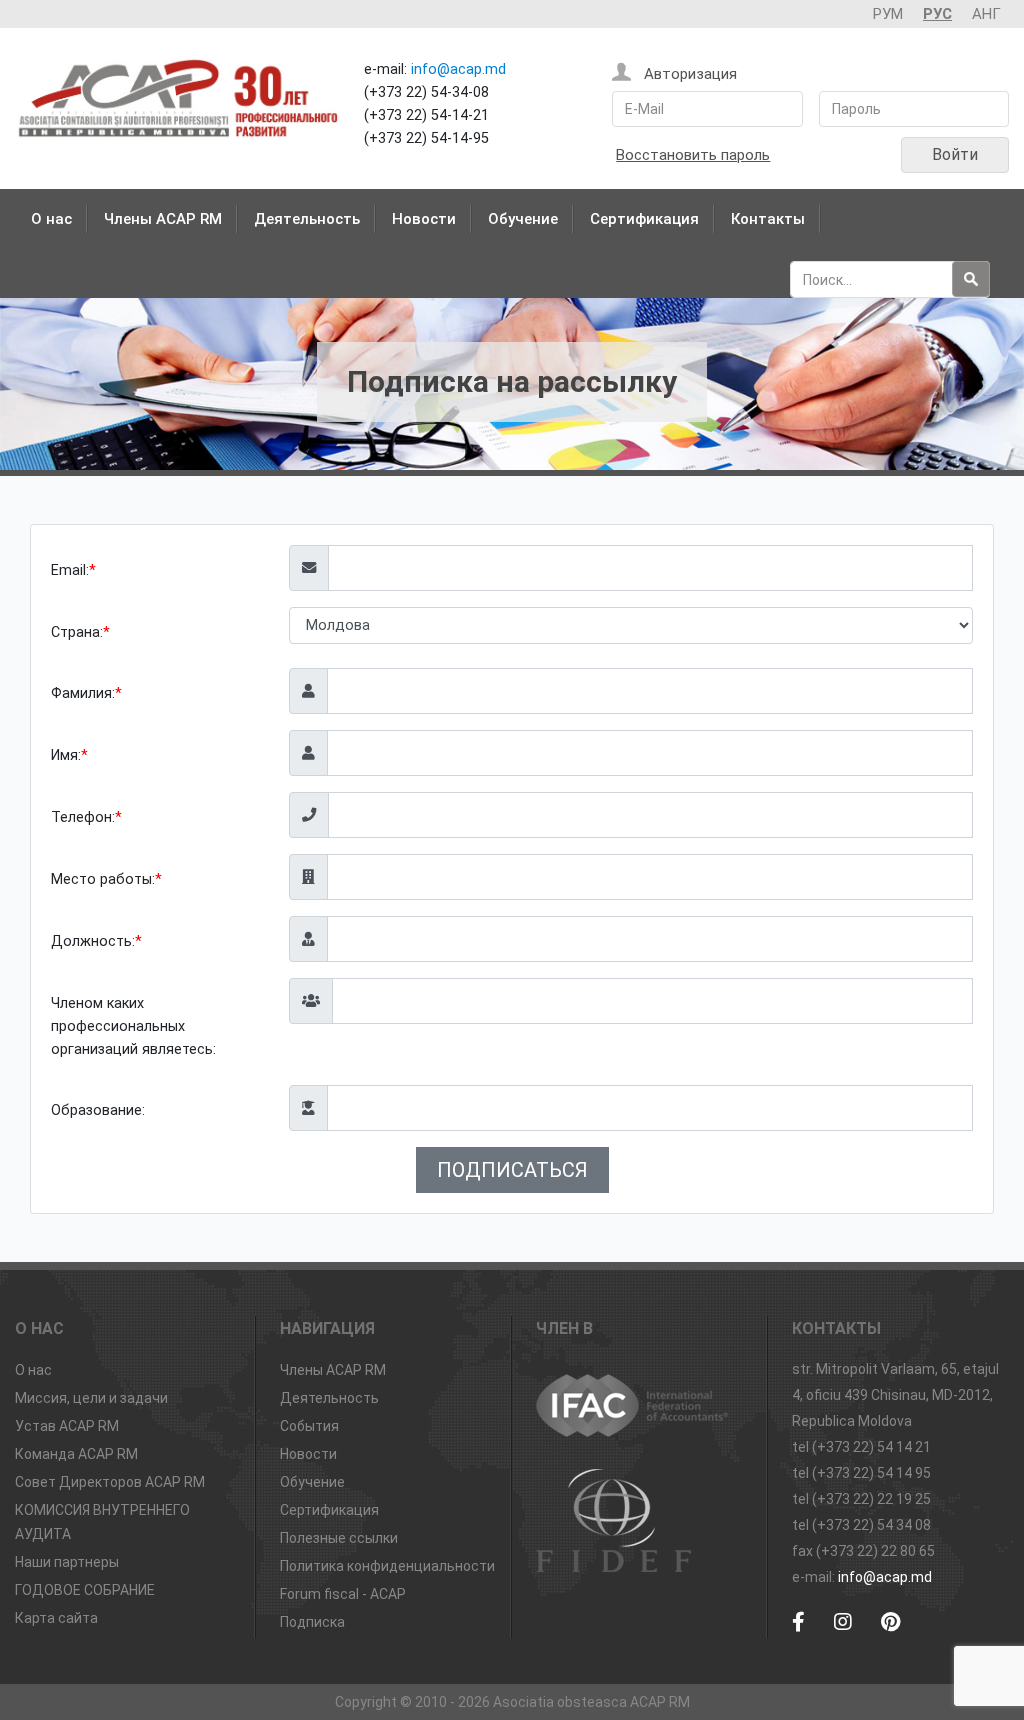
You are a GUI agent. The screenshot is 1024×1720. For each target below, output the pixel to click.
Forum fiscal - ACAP (343, 1594)
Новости (424, 219)
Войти (955, 154)
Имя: (66, 755)
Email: (70, 570)
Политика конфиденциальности (387, 1566)
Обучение (523, 219)
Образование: (98, 1110)
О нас (51, 219)
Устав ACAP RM (67, 1426)
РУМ (888, 14)
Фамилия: (83, 693)
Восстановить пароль (693, 155)
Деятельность (307, 219)
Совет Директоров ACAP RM (110, 1482)
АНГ (986, 14)
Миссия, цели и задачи (91, 1398)
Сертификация (644, 219)
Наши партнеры (67, 1562)
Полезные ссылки (339, 1538)
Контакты (768, 219)
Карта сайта (56, 1618)
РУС (937, 14)
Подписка (312, 1622)
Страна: (77, 632)
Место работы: (103, 879)
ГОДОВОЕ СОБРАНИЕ (85, 1590)
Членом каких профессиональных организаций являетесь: (133, 1026)
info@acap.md (458, 69)
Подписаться (512, 1170)
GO (971, 279)
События (309, 1426)
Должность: (93, 941)
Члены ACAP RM (163, 219)
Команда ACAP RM (76, 1454)
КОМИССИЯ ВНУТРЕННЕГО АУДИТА (102, 1522)
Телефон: (83, 817)
